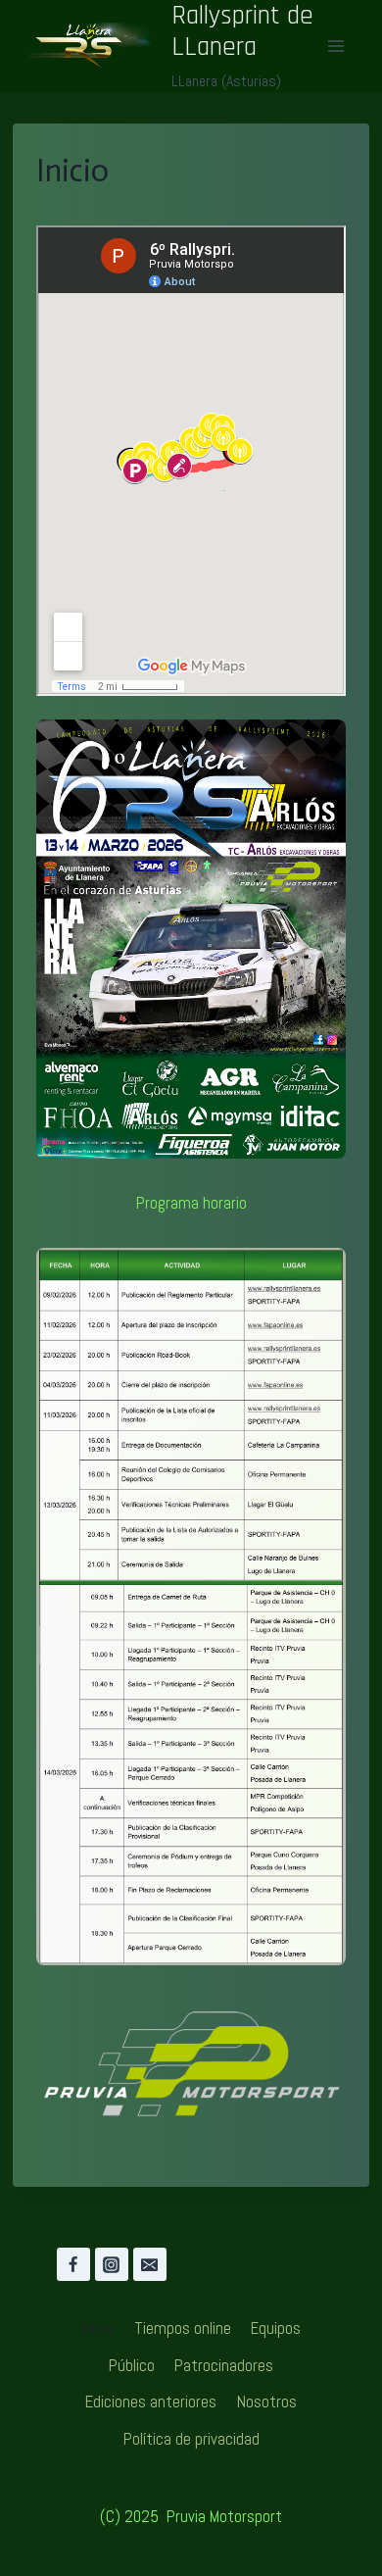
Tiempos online (183, 2328)
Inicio (97, 2328)
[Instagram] (112, 2264)
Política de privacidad (191, 2439)
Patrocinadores (224, 2365)
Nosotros (267, 2402)
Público (132, 2365)
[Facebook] (73, 2264)
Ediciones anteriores (151, 2402)
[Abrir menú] (335, 46)
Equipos (276, 2328)
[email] (150, 2264)
